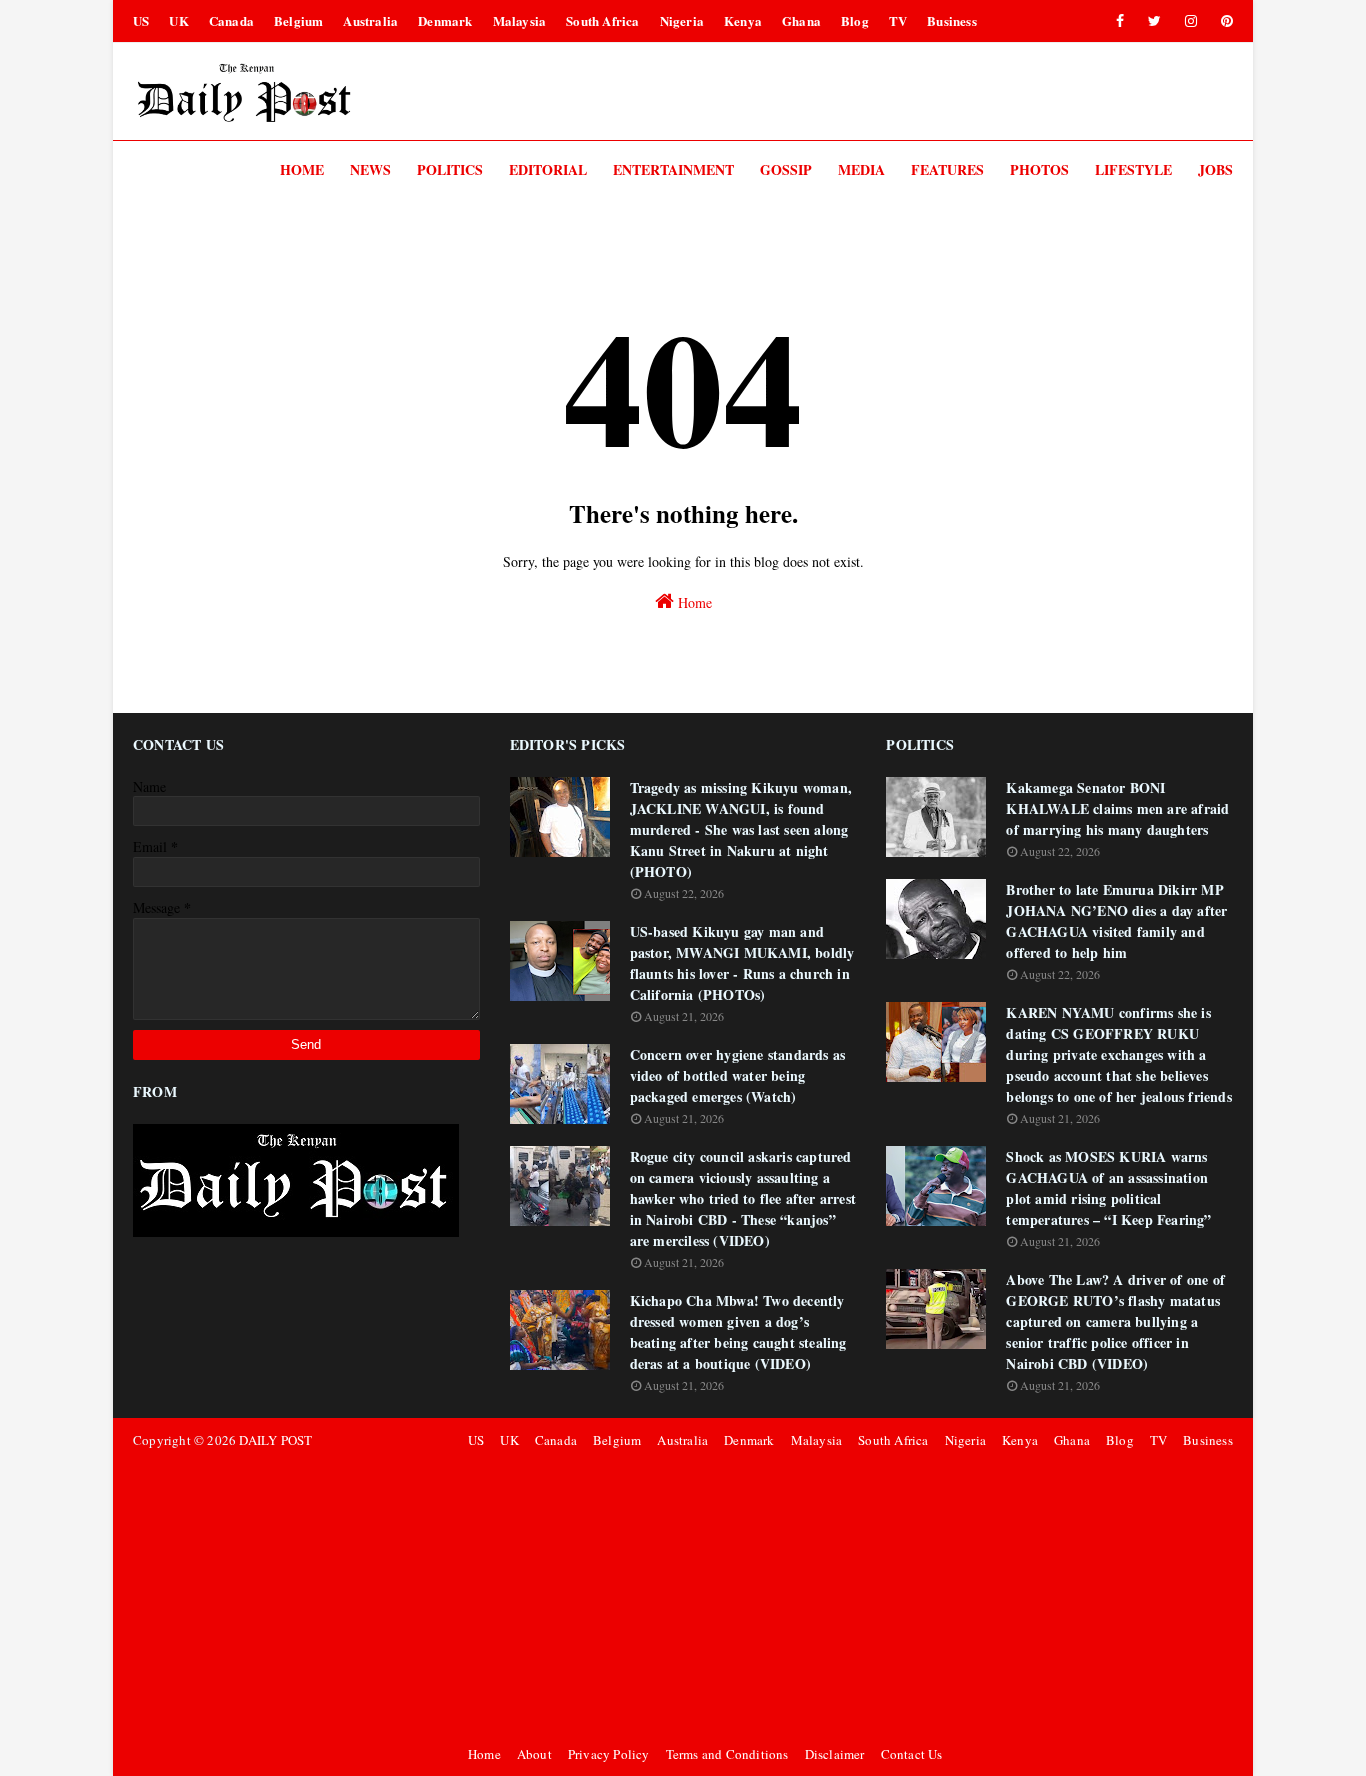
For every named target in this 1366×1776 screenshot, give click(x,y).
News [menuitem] (370, 169)
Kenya (743, 20)
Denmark (445, 20)
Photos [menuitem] (1039, 169)
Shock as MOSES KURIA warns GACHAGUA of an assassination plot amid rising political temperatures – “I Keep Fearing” (1108, 1188)
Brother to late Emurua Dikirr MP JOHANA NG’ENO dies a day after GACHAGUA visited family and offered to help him (1116, 921)
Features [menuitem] (947, 169)
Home (693, 602)
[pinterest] (1223, 21)
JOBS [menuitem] (1215, 169)
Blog (855, 20)
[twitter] (1154, 21)
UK (178, 20)
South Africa (602, 20)
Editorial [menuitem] (548, 169)
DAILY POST (275, 1440)
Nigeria (682, 20)
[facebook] (1120, 21)
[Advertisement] (847, 1597)
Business (952, 20)
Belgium (298, 20)
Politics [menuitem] (450, 169)
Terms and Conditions (727, 1754)
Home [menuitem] (302, 169)
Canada (231, 20)
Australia (370, 20)
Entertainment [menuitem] (673, 169)
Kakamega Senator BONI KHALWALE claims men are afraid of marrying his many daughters (1117, 808)
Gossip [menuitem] (786, 169)
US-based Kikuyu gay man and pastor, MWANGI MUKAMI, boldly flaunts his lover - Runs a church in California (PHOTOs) (742, 963)
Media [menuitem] (861, 169)
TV (898, 20)
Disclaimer (835, 1754)
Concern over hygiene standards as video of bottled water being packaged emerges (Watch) (738, 1075)
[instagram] (1191, 21)
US (141, 20)
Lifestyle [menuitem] (1133, 169)
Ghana (801, 20)
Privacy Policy (609, 1754)
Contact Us (912, 1754)
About (534, 1754)
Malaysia (520, 20)
